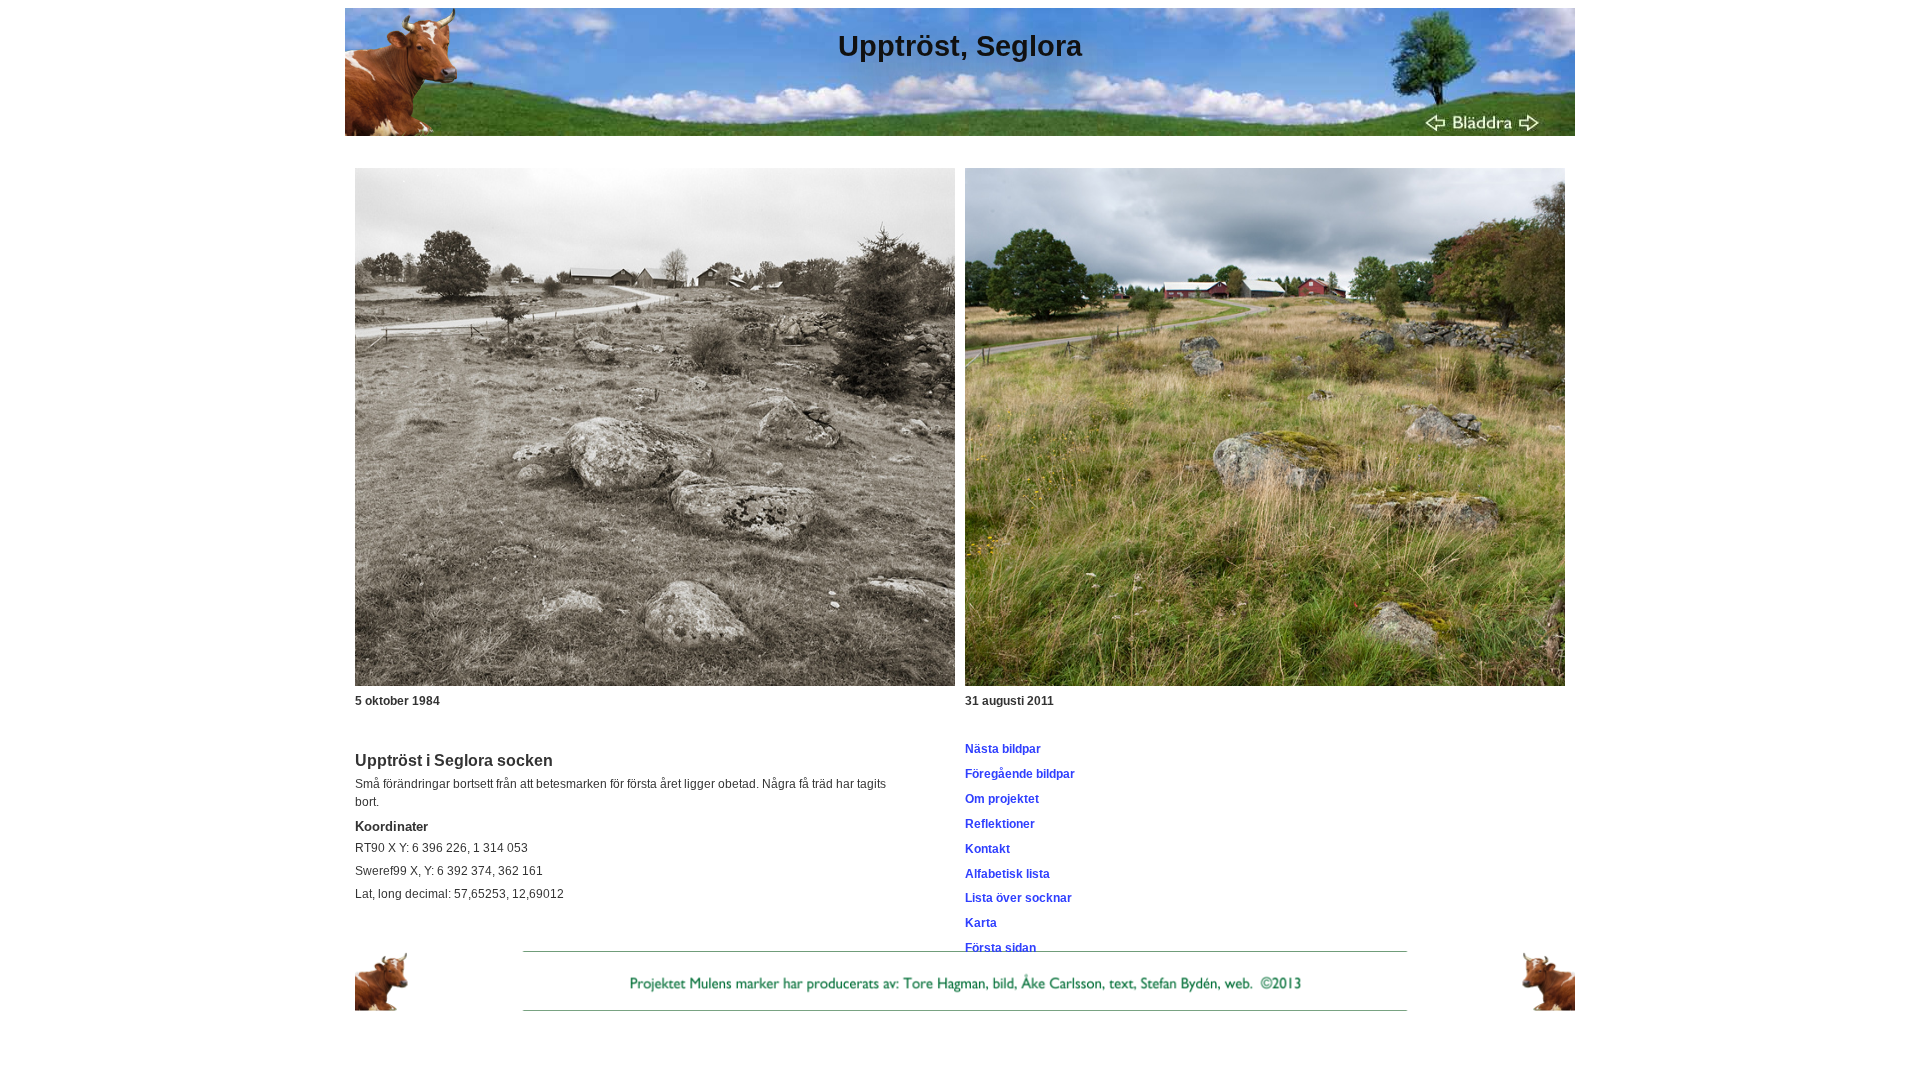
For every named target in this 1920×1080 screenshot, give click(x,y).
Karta (981, 923)
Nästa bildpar (1003, 749)
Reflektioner (1000, 824)
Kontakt (987, 849)
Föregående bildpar (1020, 774)
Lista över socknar (1018, 898)
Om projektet (1002, 799)
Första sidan (1000, 948)
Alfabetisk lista (1007, 874)
